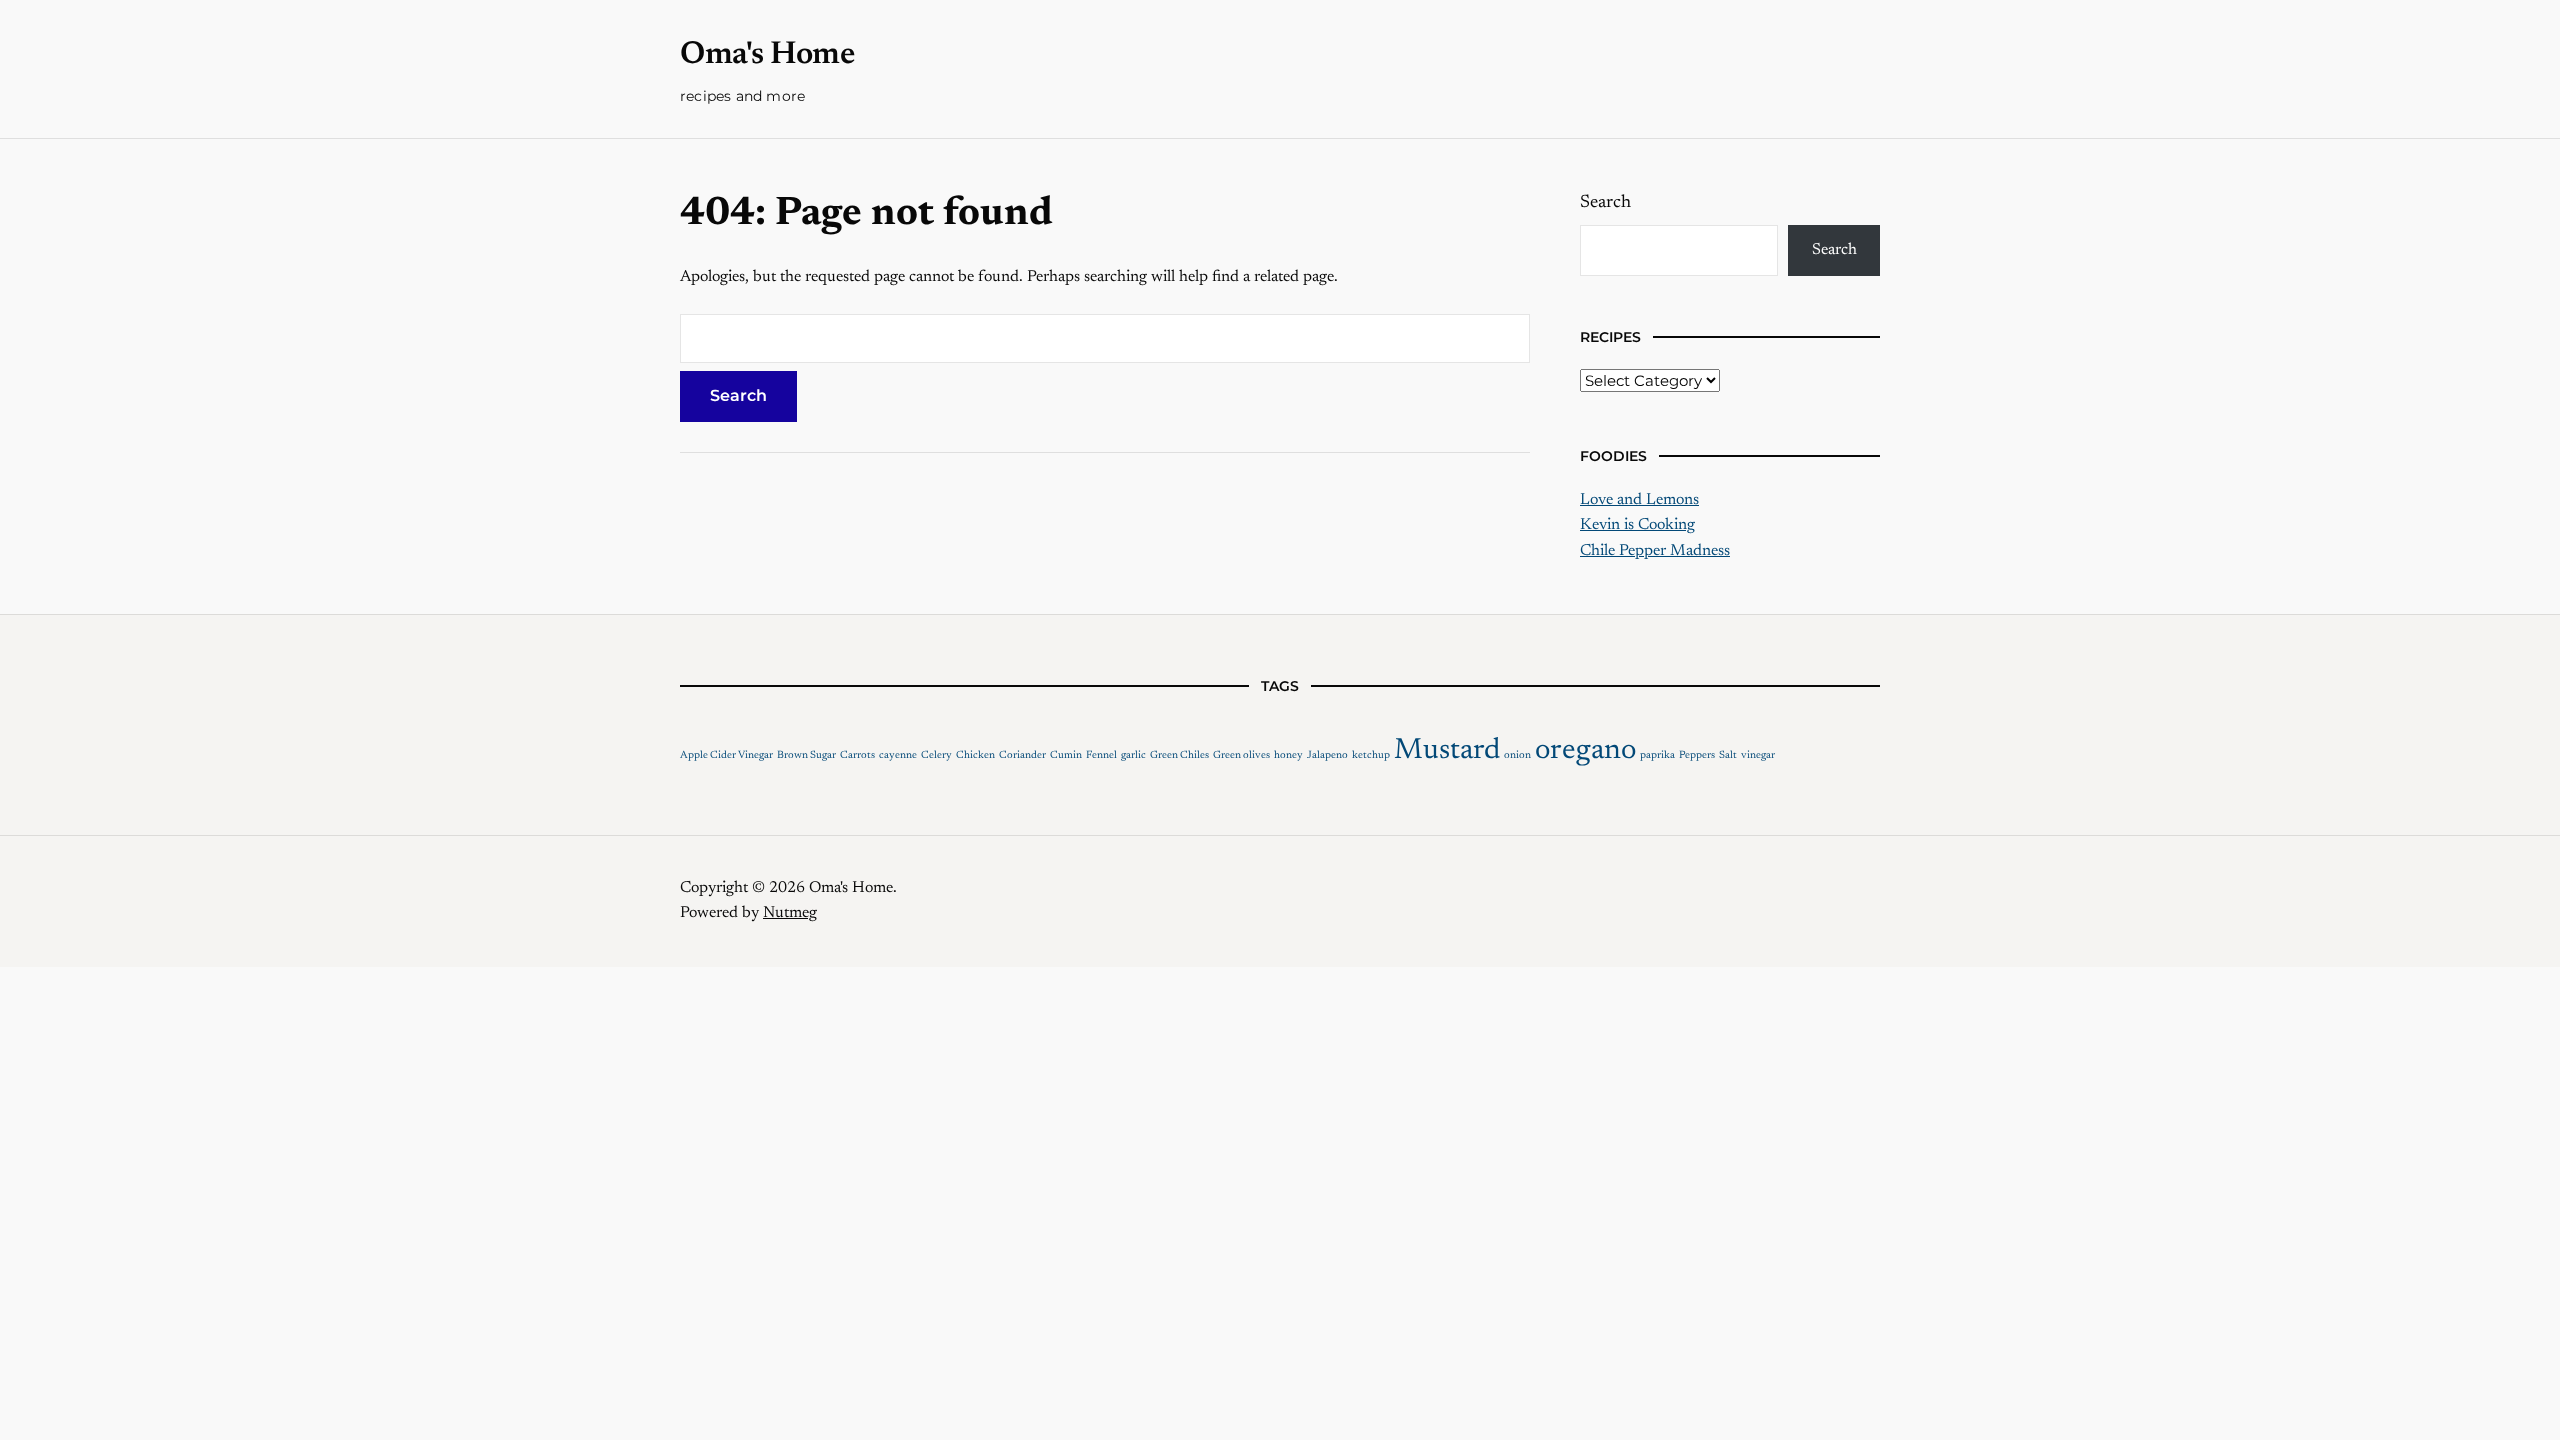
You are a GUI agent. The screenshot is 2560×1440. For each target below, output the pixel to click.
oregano (1585, 751)
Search (1605, 203)
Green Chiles (1179, 755)
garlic (1133, 755)
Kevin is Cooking (1637, 525)
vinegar (1758, 755)
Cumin (1066, 755)
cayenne (898, 755)
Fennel (1101, 755)
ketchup (1371, 755)
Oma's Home (767, 55)
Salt (1728, 755)
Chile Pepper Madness (1655, 551)
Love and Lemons (1639, 500)
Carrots (857, 755)
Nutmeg (790, 913)
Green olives (1241, 755)
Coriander (1022, 755)
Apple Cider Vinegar (726, 755)
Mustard (1447, 751)
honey (1288, 755)
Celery (936, 755)
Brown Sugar (806, 755)
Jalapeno (1327, 755)
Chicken (975, 755)
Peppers (1697, 755)
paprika (1657, 755)
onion (1517, 755)
